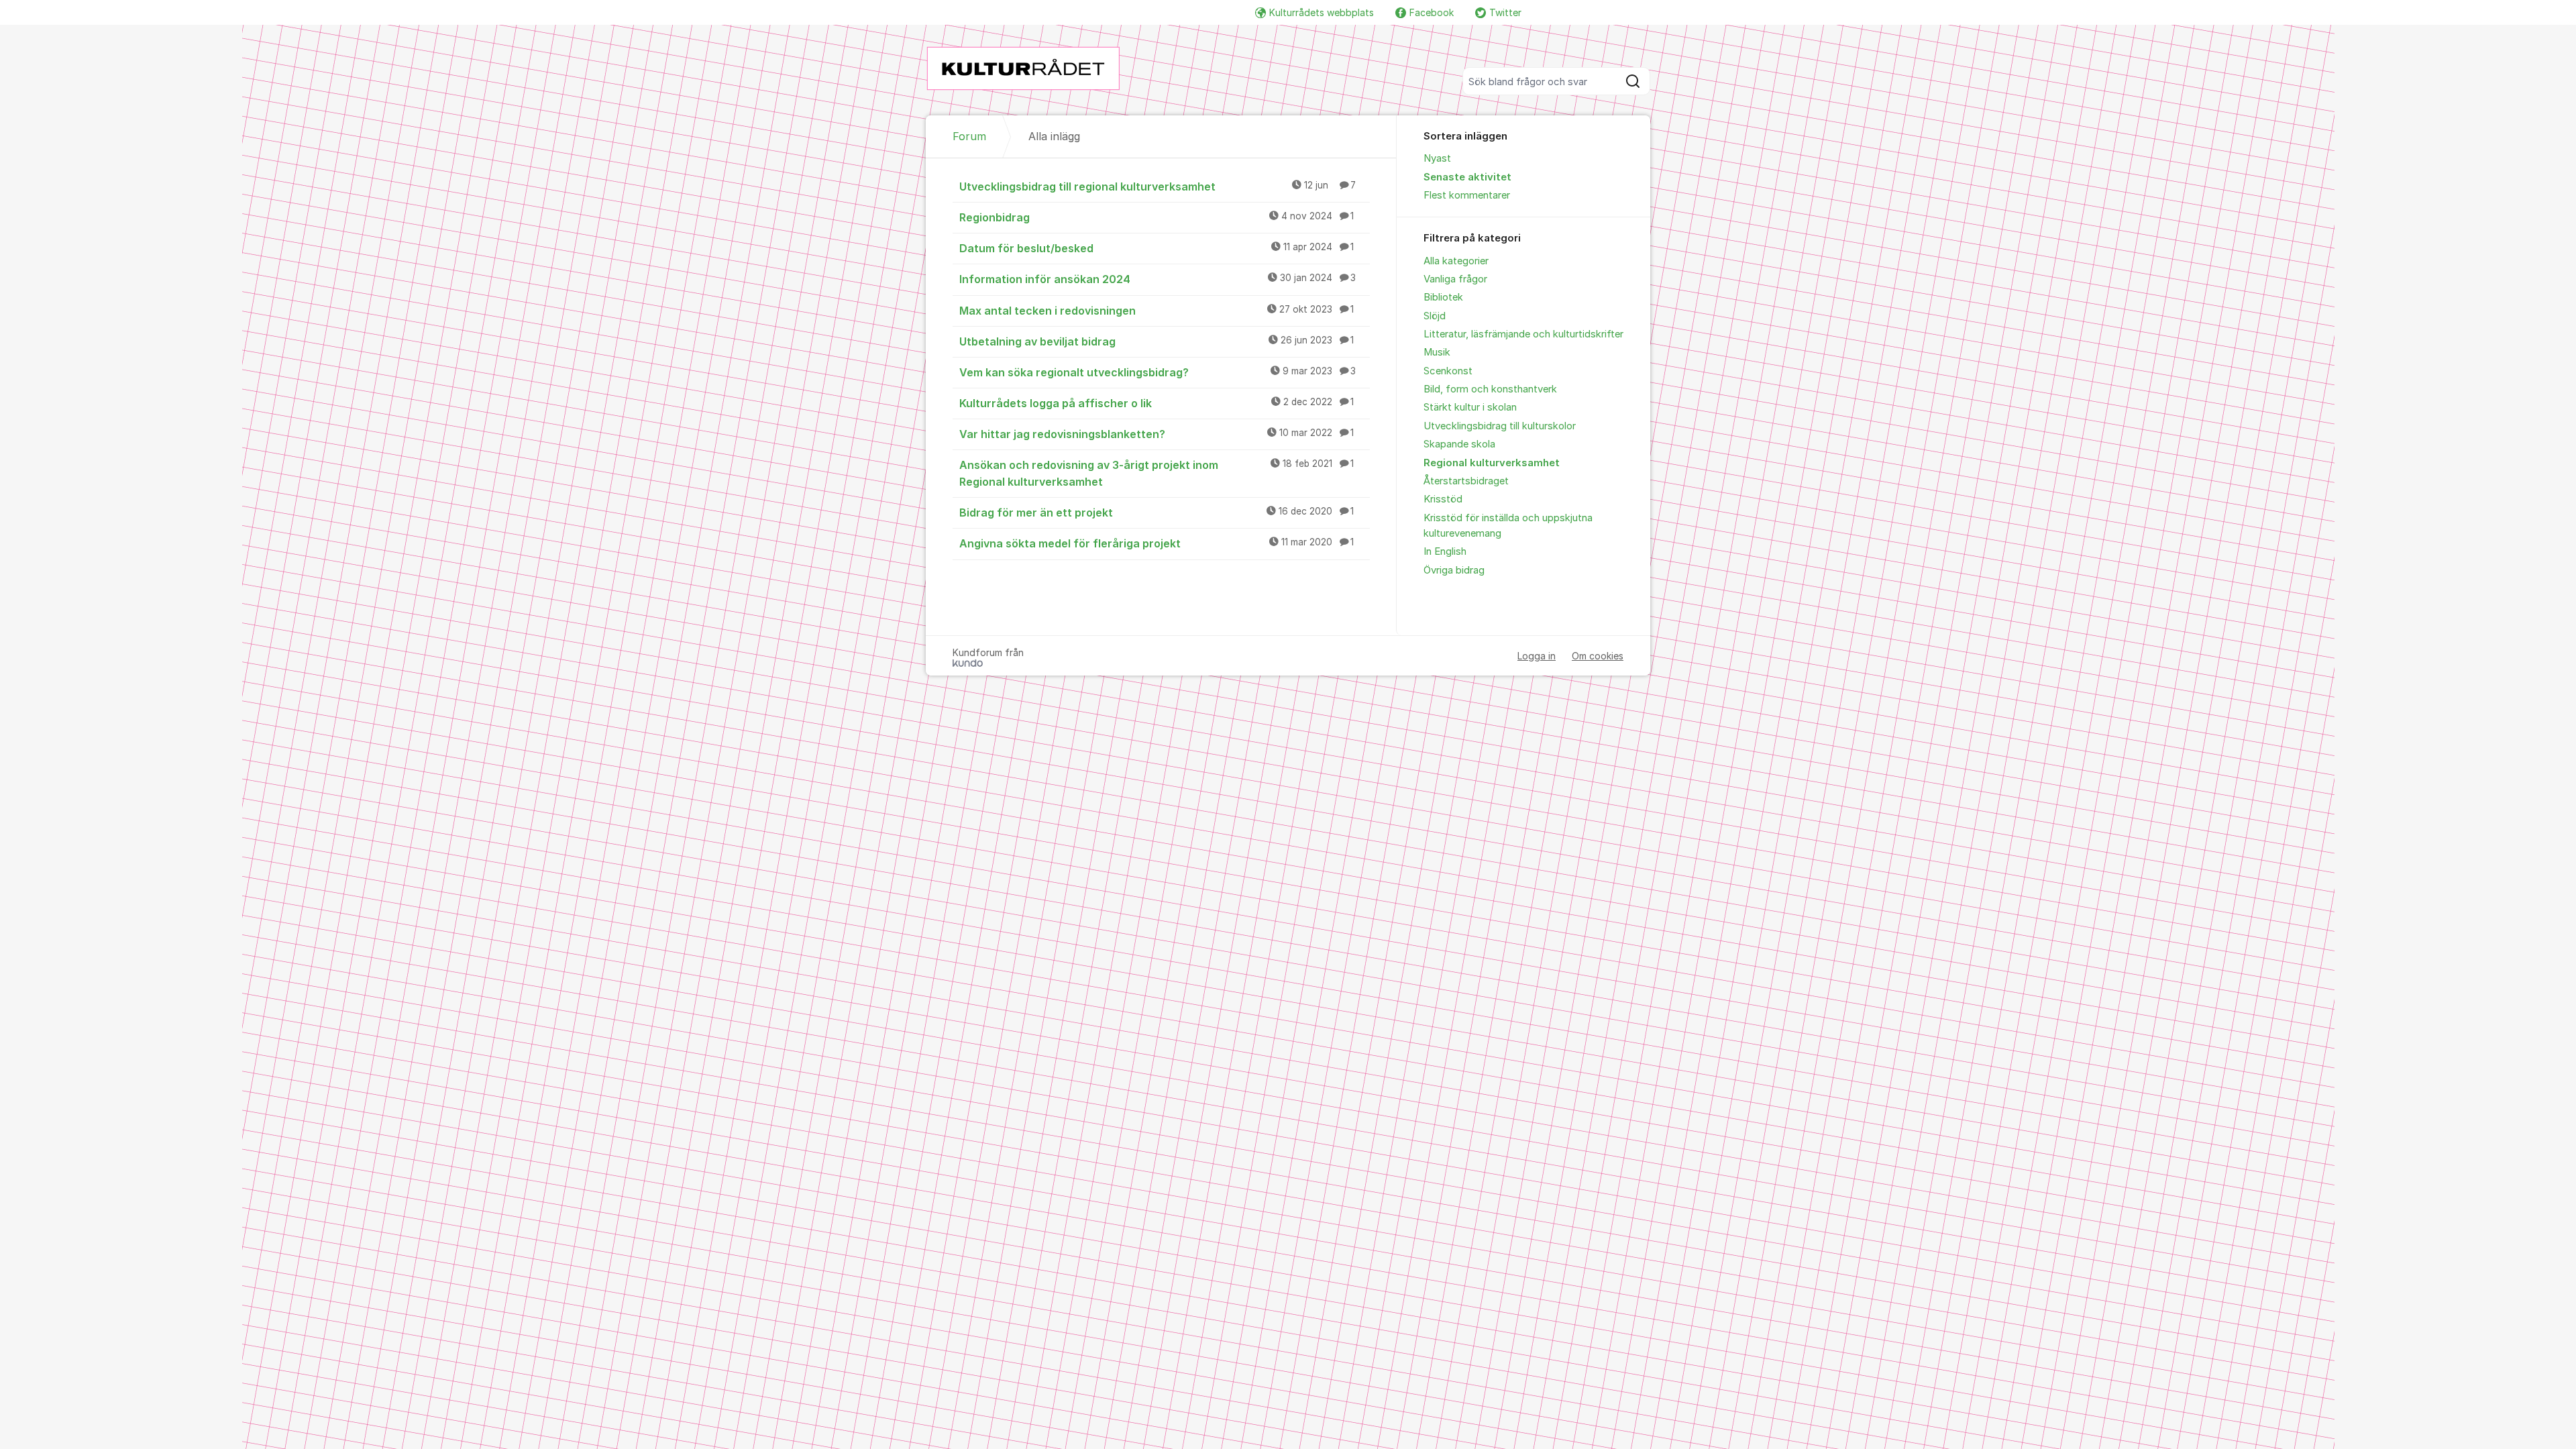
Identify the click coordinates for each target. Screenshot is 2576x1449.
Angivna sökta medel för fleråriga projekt (1157, 543)
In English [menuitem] (1445, 551)
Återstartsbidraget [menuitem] (1466, 481)
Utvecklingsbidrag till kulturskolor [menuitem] (1500, 426)
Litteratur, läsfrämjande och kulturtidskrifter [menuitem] (1523, 334)
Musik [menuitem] (1437, 352)
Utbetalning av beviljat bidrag (1157, 341)
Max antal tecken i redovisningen (1157, 311)
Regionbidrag (1157, 217)
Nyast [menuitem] (1437, 158)
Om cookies (1598, 656)
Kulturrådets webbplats (1322, 12)
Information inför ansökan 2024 (1158, 279)
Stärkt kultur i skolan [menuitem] (1470, 407)
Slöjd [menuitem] (1435, 316)
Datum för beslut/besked (1157, 248)
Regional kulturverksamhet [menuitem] (1492, 463)
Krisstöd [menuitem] (1443, 499)
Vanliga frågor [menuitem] (1455, 279)
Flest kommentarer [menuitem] (1467, 195)
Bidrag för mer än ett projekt (1157, 513)
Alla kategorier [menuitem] (1456, 261)
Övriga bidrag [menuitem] (1454, 570)
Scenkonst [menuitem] (1448, 371)
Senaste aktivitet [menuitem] (1467, 177)
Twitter (1505, 12)
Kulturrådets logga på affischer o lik (1157, 403)
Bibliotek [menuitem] (1443, 297)
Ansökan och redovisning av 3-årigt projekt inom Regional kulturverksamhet (1157, 473)
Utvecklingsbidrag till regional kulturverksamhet (1158, 186)
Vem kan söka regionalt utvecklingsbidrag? (1158, 372)
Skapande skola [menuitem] (1459, 444)
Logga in (1537, 656)
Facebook (1432, 12)
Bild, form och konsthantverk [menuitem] (1490, 389)
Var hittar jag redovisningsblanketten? (1157, 434)
